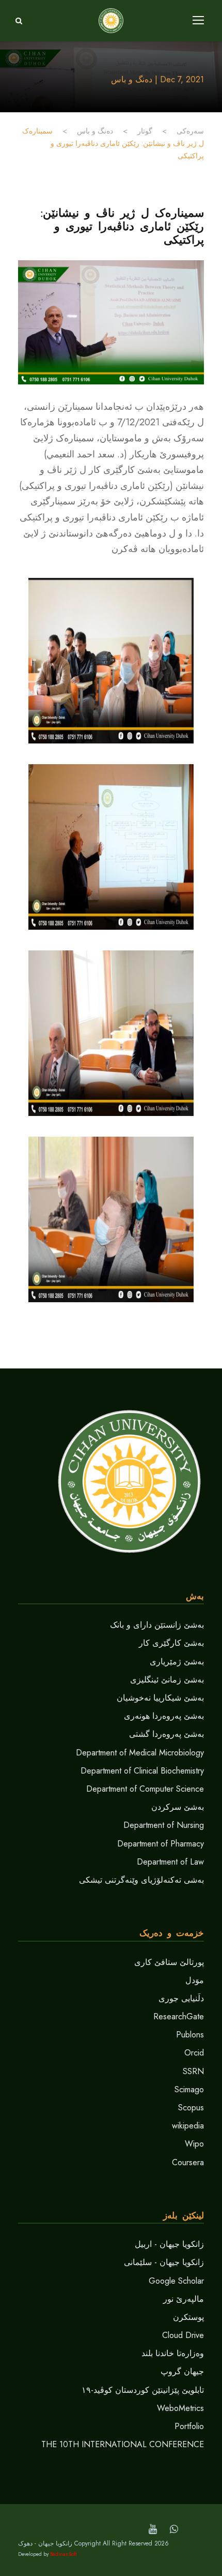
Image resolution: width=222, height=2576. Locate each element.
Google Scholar (176, 2281)
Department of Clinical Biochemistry (142, 1771)
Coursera (188, 2162)
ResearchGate (179, 2016)
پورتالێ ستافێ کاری (169, 1962)
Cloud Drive (183, 2335)
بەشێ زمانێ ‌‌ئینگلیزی (167, 1680)
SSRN (193, 2071)
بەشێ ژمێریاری (177, 1662)
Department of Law (170, 1862)
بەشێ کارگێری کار (171, 1643)
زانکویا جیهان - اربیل (169, 2244)
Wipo (194, 2144)
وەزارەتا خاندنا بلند (173, 2353)
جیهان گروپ (182, 2371)
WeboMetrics (180, 2408)
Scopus (191, 2108)
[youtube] (153, 2529)
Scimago (189, 2089)
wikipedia (188, 2126)
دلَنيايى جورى (181, 1998)
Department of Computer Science (145, 1789)
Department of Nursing (164, 1825)
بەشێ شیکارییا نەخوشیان (160, 1698)
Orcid (194, 2053)
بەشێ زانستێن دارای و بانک (157, 1625)
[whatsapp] (174, 2529)
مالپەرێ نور (184, 2299)
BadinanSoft (64, 2554)
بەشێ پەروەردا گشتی (166, 1734)
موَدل (195, 1980)
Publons (190, 2035)
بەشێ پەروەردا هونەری (164, 1716)
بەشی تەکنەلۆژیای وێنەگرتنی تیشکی (141, 1880)
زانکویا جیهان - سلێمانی (164, 2262)
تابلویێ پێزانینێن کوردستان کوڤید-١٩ (143, 2390)
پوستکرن (188, 2317)
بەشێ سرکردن (178, 1807)
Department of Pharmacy (161, 1844)
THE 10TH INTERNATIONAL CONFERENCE (123, 2444)
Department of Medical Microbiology (140, 1753)
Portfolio (189, 2426)
